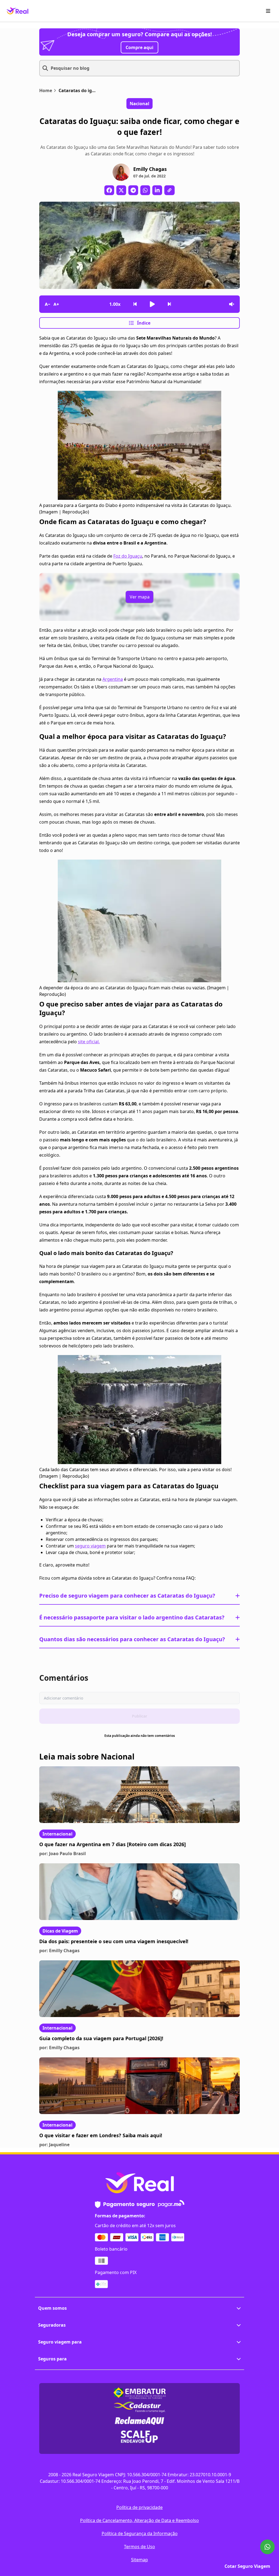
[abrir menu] (268, 11)
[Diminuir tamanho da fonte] (47, 304)
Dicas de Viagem (60, 1931)
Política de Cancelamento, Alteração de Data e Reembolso (139, 2520)
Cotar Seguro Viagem (247, 2566)
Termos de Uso (139, 2547)
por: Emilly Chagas (59, 1951)
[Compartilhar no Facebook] (109, 190)
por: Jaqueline (54, 2145)
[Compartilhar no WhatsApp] (145, 190)
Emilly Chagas (150, 169)
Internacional (57, 1834)
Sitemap (139, 2560)
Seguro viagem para (60, 2342)
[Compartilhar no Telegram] (133, 190)
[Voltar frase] (135, 304)
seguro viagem (90, 1546)
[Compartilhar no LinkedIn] (157, 190)
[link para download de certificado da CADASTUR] (139, 2407)
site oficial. (89, 1042)
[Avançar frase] (169, 304)
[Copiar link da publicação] (169, 190)
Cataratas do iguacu (78, 90)
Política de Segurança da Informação (140, 2533)
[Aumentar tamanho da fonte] (56, 304)
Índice (144, 323)
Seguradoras (52, 2325)
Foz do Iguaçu (128, 556)
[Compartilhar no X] (121, 190)
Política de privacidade (139, 2507)
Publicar (139, 1716)
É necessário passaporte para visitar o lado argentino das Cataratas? (132, 1617)
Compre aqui (139, 47)
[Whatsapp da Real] (267, 2547)
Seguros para (52, 2359)
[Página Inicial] (17, 11)
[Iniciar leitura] (152, 304)
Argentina (113, 679)
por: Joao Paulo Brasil (63, 1854)
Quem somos (52, 2308)
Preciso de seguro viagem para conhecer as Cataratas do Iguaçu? (127, 1596)
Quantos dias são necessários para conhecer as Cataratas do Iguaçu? (132, 1639)
